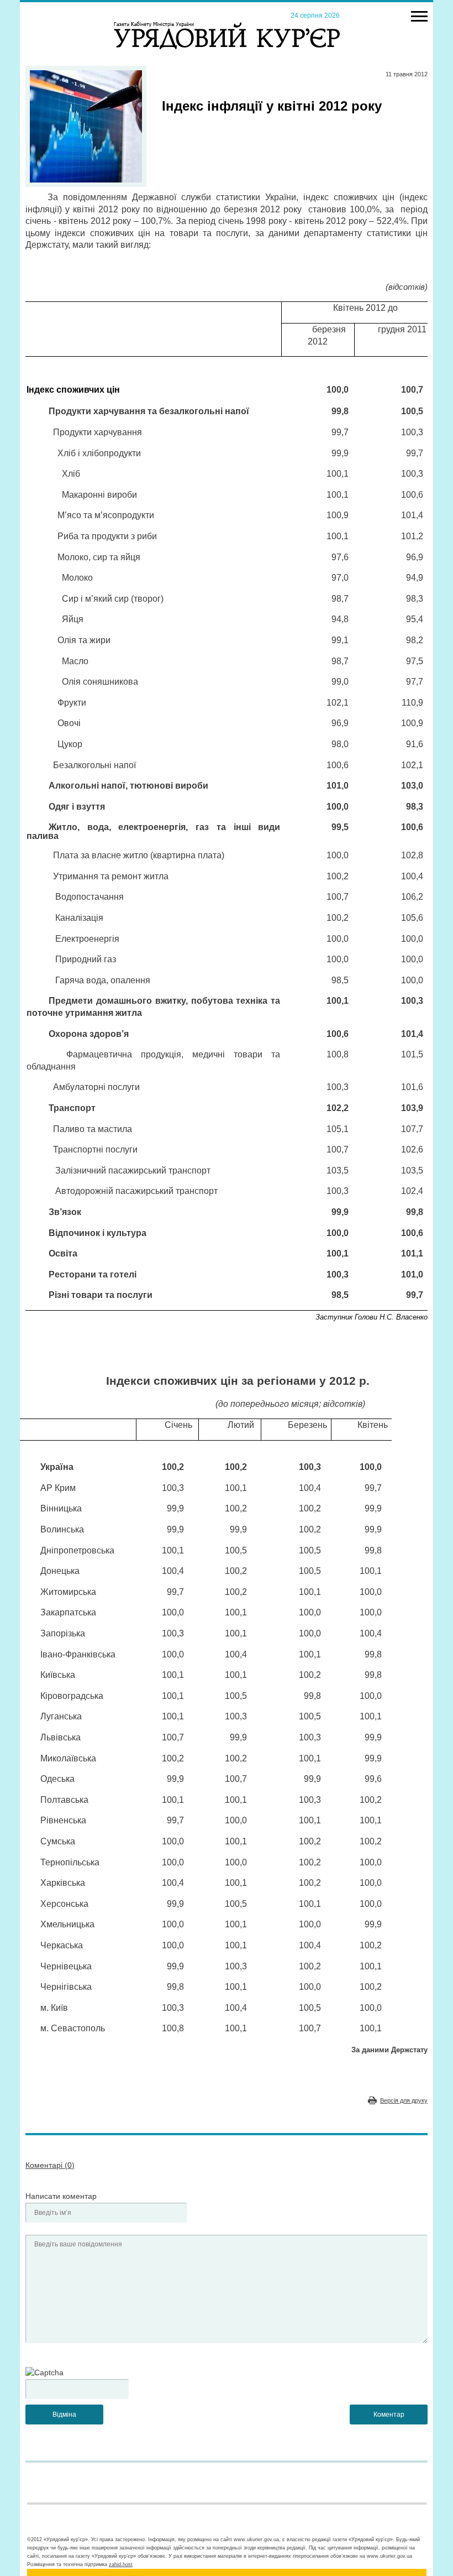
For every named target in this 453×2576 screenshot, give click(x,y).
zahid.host (121, 2564)
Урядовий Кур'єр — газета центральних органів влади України (227, 25)
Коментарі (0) (50, 2165)
